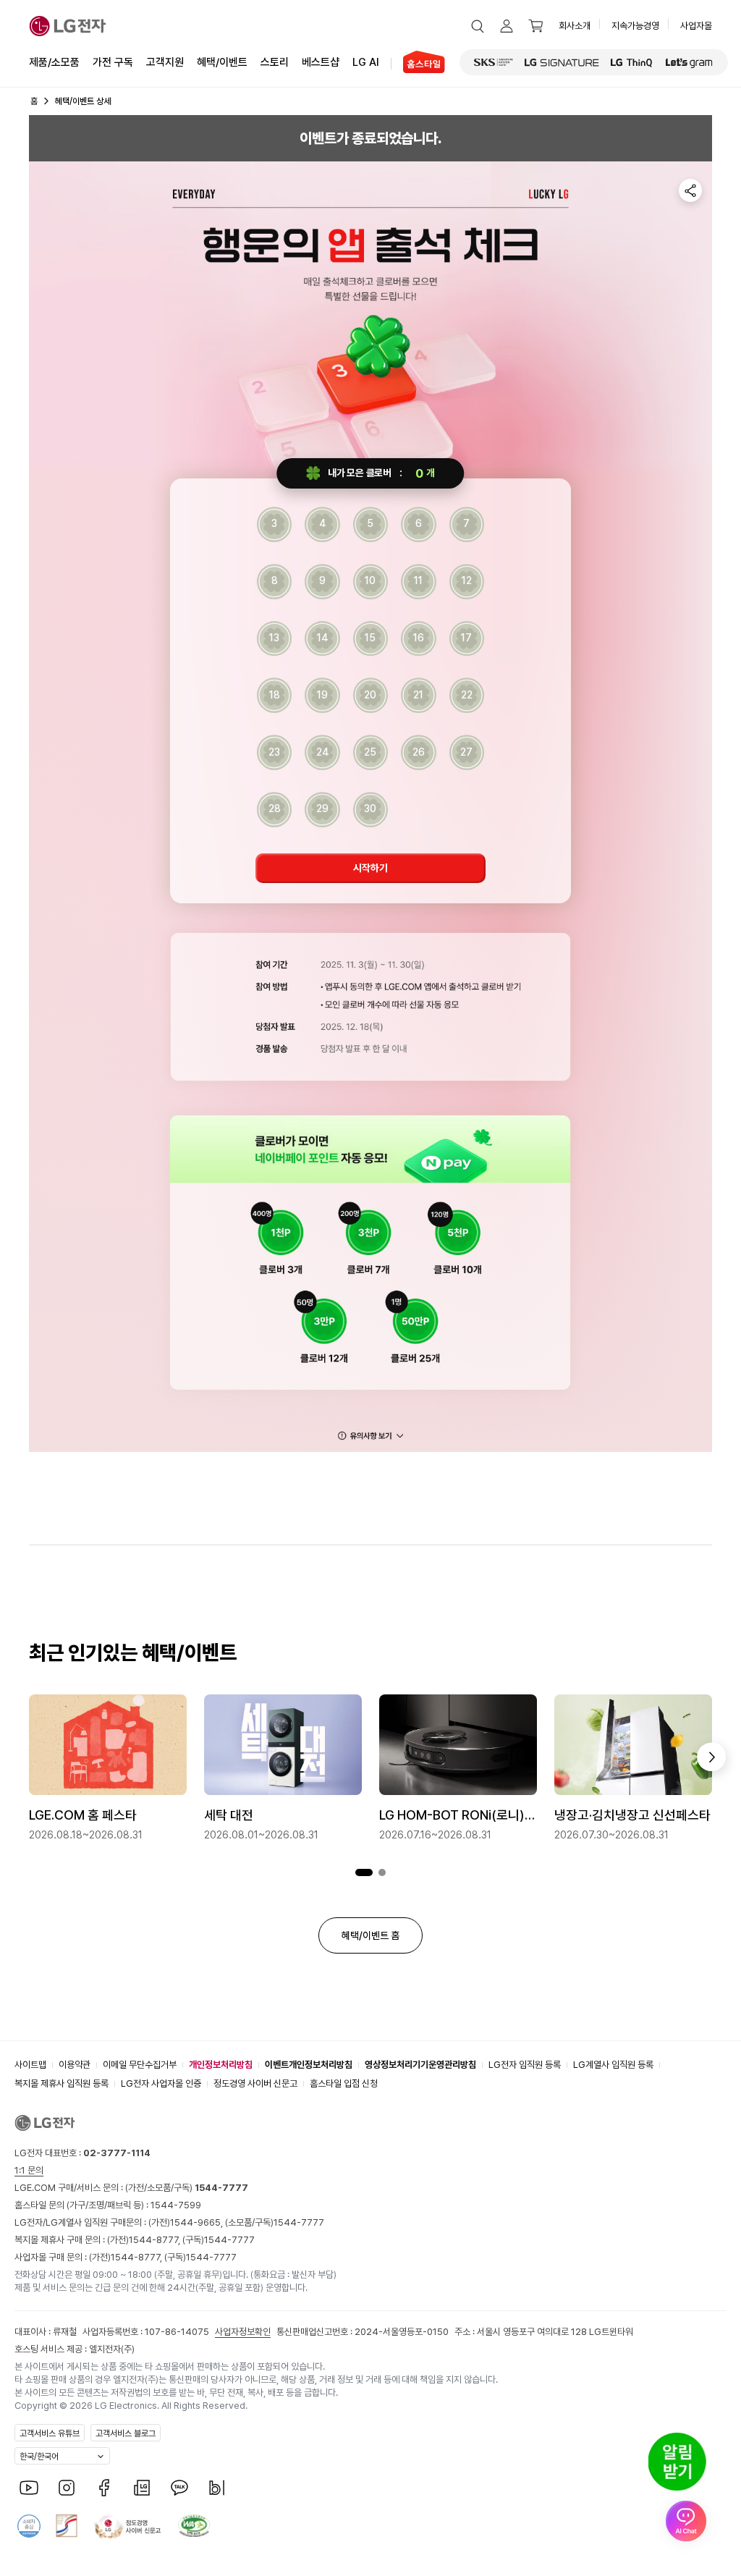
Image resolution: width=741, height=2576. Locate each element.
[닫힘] (370, 1436)
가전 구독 (113, 62)
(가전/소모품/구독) (186, 2188)
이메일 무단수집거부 (140, 2065)
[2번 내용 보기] (382, 1873)
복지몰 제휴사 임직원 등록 (62, 2083)
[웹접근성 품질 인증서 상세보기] (194, 2526)
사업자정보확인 (243, 2332)
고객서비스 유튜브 (50, 2433)
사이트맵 (30, 2065)
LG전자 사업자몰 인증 (161, 2083)
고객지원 (165, 62)
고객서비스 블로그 (126, 2433)
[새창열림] (494, 62)
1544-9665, (198, 2222)
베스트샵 (321, 62)
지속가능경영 (635, 26)
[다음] (711, 1757)
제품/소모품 (54, 62)
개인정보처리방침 (221, 2065)
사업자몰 (696, 26)
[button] (478, 26)
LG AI (366, 62)
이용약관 (75, 2065)
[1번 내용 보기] (364, 1873)
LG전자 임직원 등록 (525, 2065)
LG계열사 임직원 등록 (613, 2065)
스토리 (275, 62)
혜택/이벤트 (222, 62)
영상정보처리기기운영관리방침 (420, 2065)
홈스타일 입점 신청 (344, 2083)
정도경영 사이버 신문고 (255, 2083)
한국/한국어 (39, 2457)
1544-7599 (176, 2205)
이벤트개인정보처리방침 (309, 2065)
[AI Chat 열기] (686, 2521)
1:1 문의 (29, 2170)
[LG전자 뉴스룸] (142, 2488)
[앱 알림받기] (677, 2462)
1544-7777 (299, 2222)
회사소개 (575, 26)
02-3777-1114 (117, 2153)
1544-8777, (156, 2240)
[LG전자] (68, 26)
